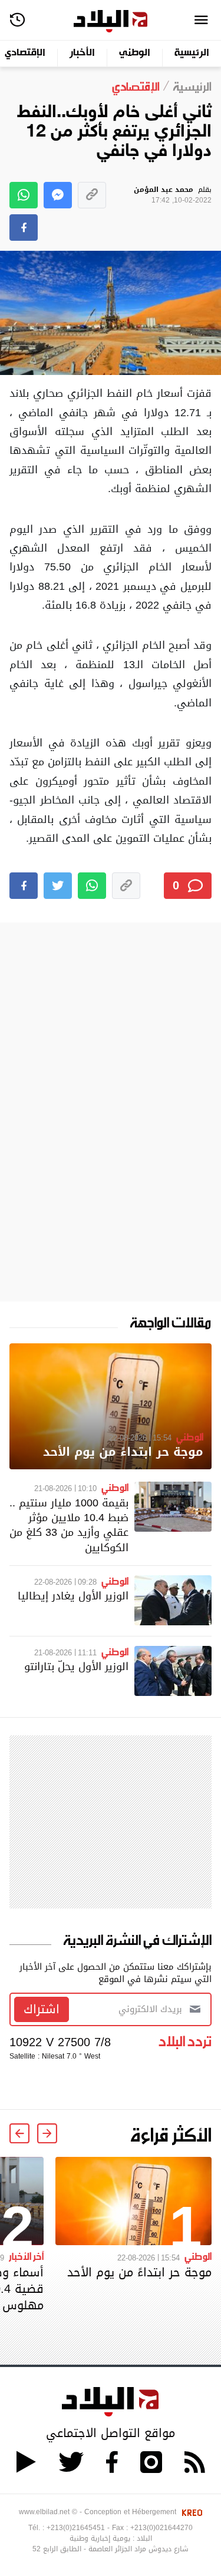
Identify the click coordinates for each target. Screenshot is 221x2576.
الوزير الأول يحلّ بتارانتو (76, 1666)
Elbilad (111, 21)
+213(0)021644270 (161, 2528)
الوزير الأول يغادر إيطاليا (73, 1596)
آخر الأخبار (26, 2256)
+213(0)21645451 (76, 2528)
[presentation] (47, 2133)
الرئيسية (192, 53)
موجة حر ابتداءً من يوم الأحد (123, 1452)
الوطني (135, 53)
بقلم (173, 195)
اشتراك (42, 2009)
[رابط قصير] (92, 195)
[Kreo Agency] (190, 2512)
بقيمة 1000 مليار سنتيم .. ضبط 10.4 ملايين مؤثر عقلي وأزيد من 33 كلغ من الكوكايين (69, 1525)
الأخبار (82, 53)
